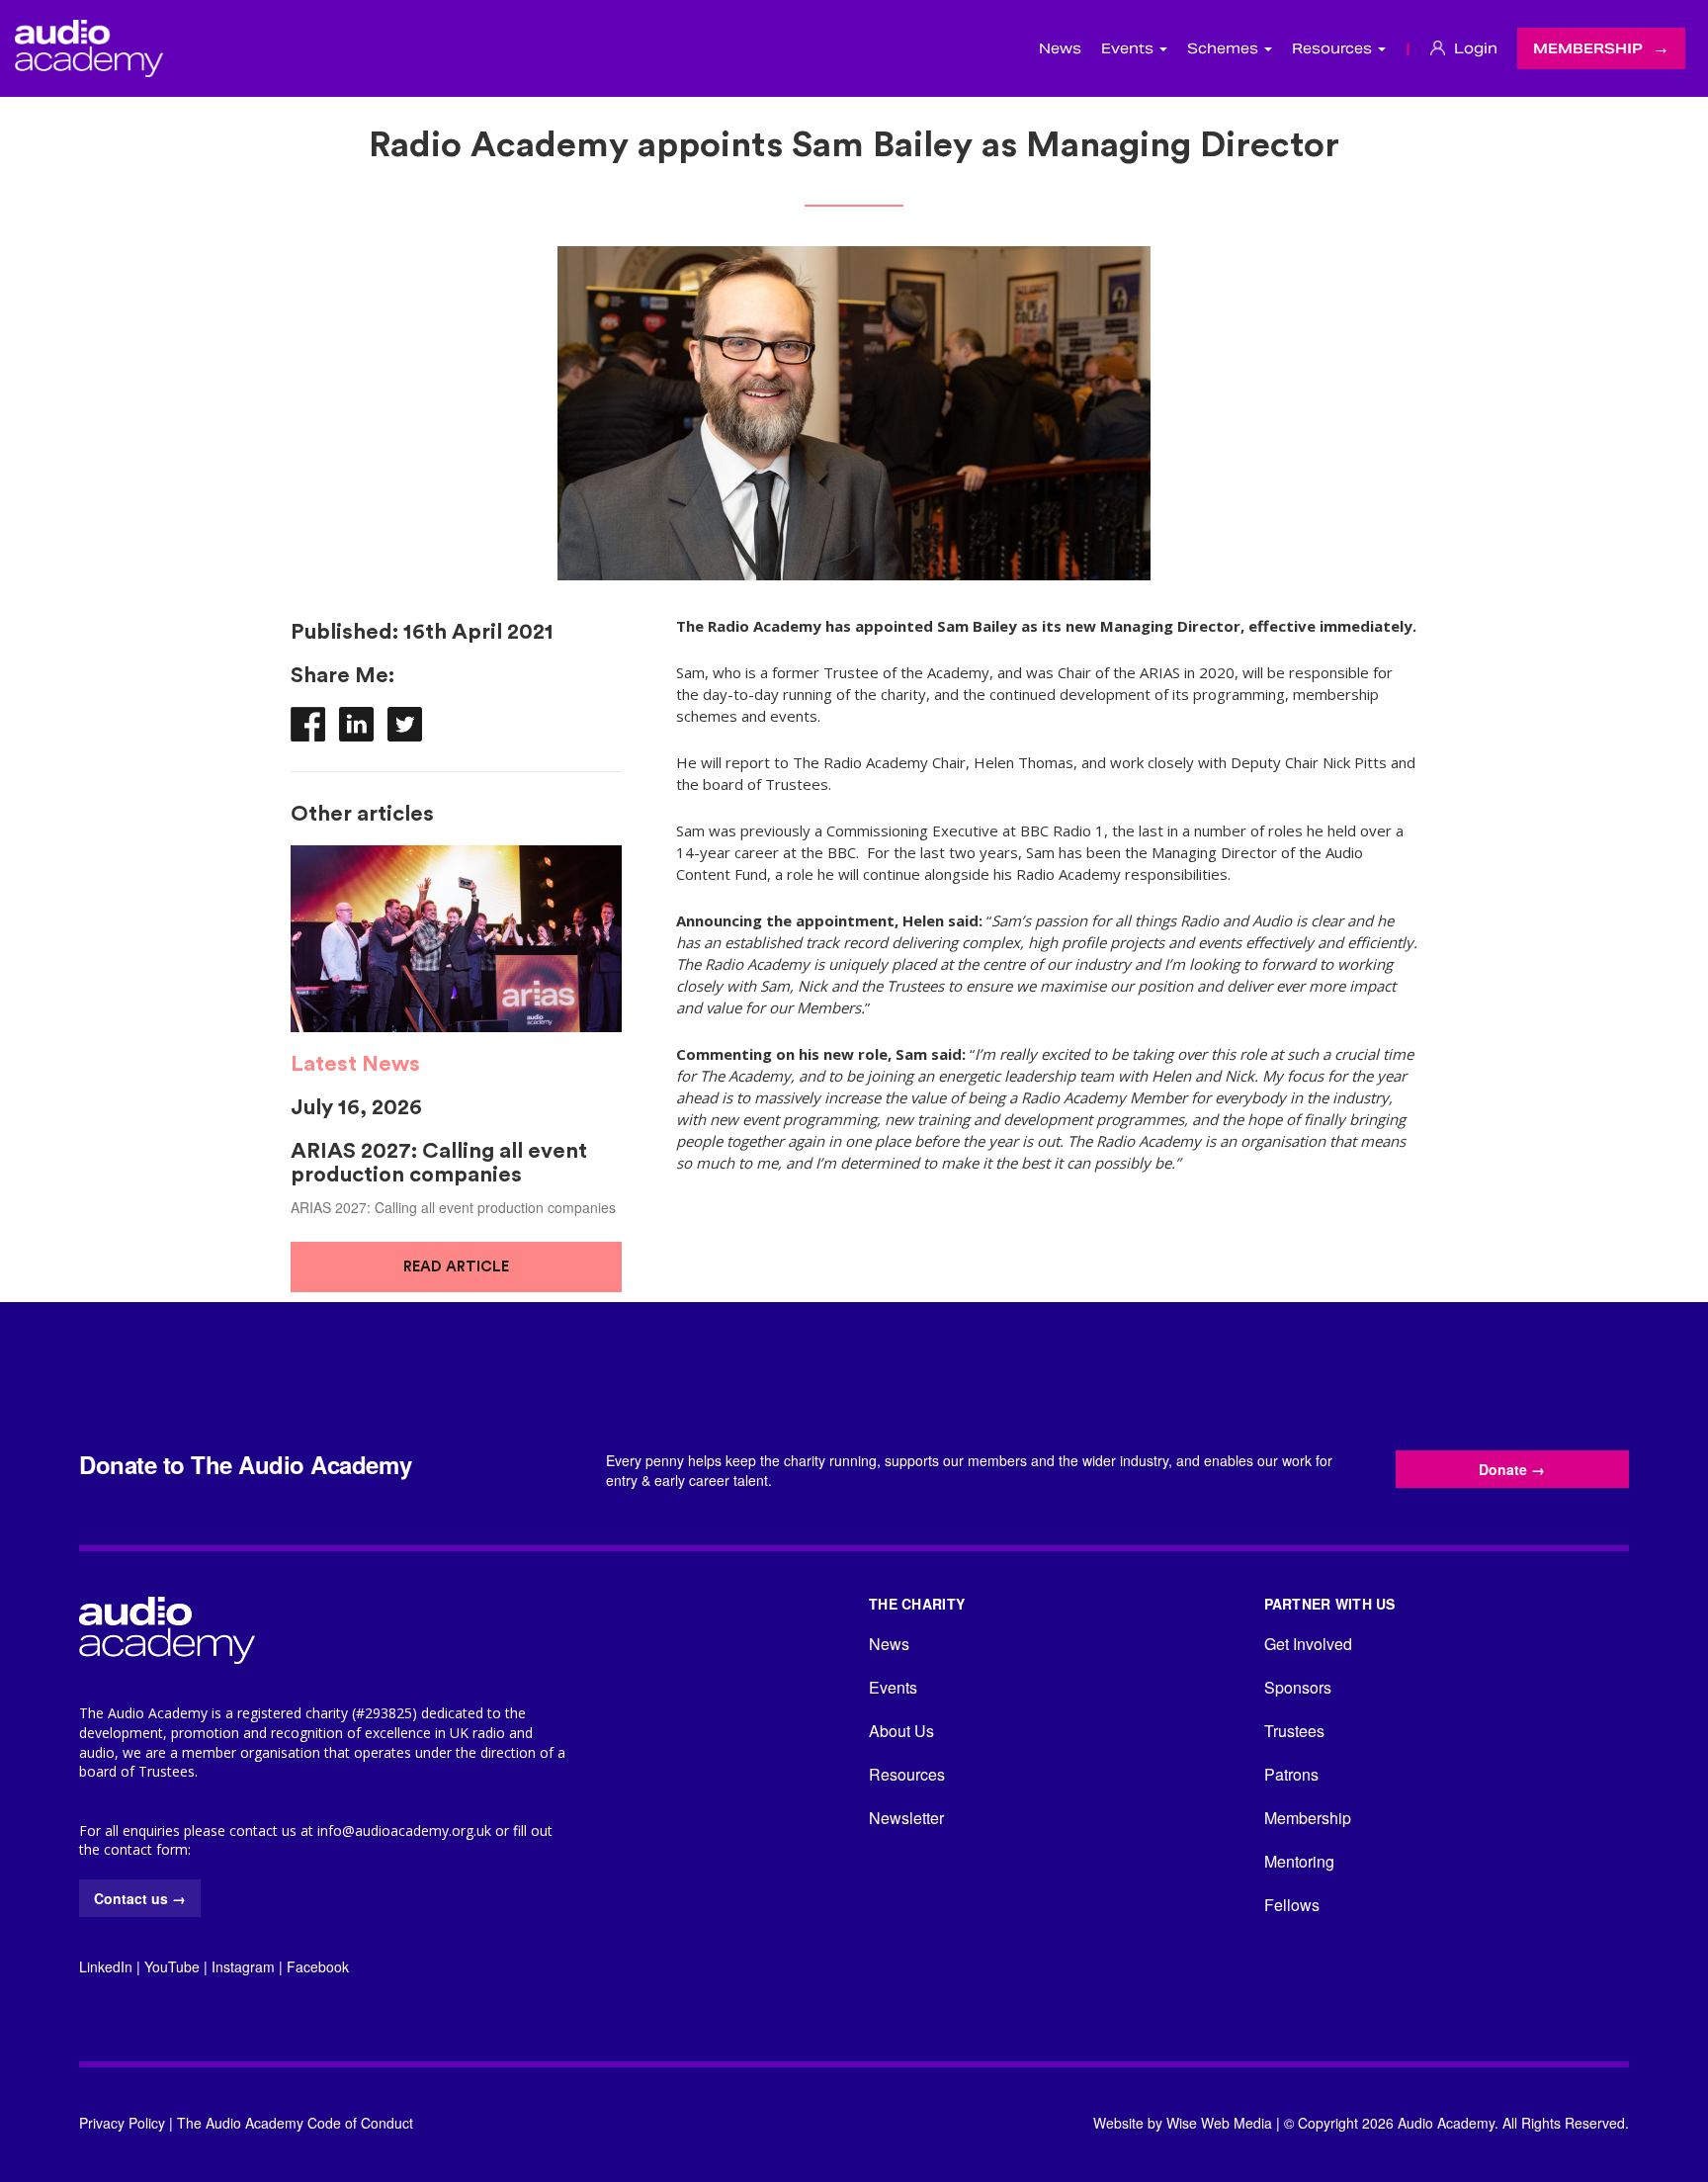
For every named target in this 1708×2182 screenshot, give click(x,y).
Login (1474, 48)
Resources (907, 1774)
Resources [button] (1334, 48)
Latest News (355, 1064)
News (1060, 48)
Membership (1588, 48)
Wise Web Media (1219, 2123)
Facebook (318, 1966)
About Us (901, 1731)
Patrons (1291, 1774)
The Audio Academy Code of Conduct (295, 2123)
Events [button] (1129, 48)
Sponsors (1298, 1687)
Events (893, 1687)
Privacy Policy (122, 2123)
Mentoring (1299, 1861)
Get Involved (1308, 1644)
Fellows (1292, 1905)
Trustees (1294, 1731)
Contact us (140, 1898)
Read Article (456, 1267)
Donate (1512, 1469)
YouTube (172, 1966)
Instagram (243, 1966)
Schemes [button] (1225, 48)
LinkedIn (106, 1966)
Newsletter (906, 1818)
